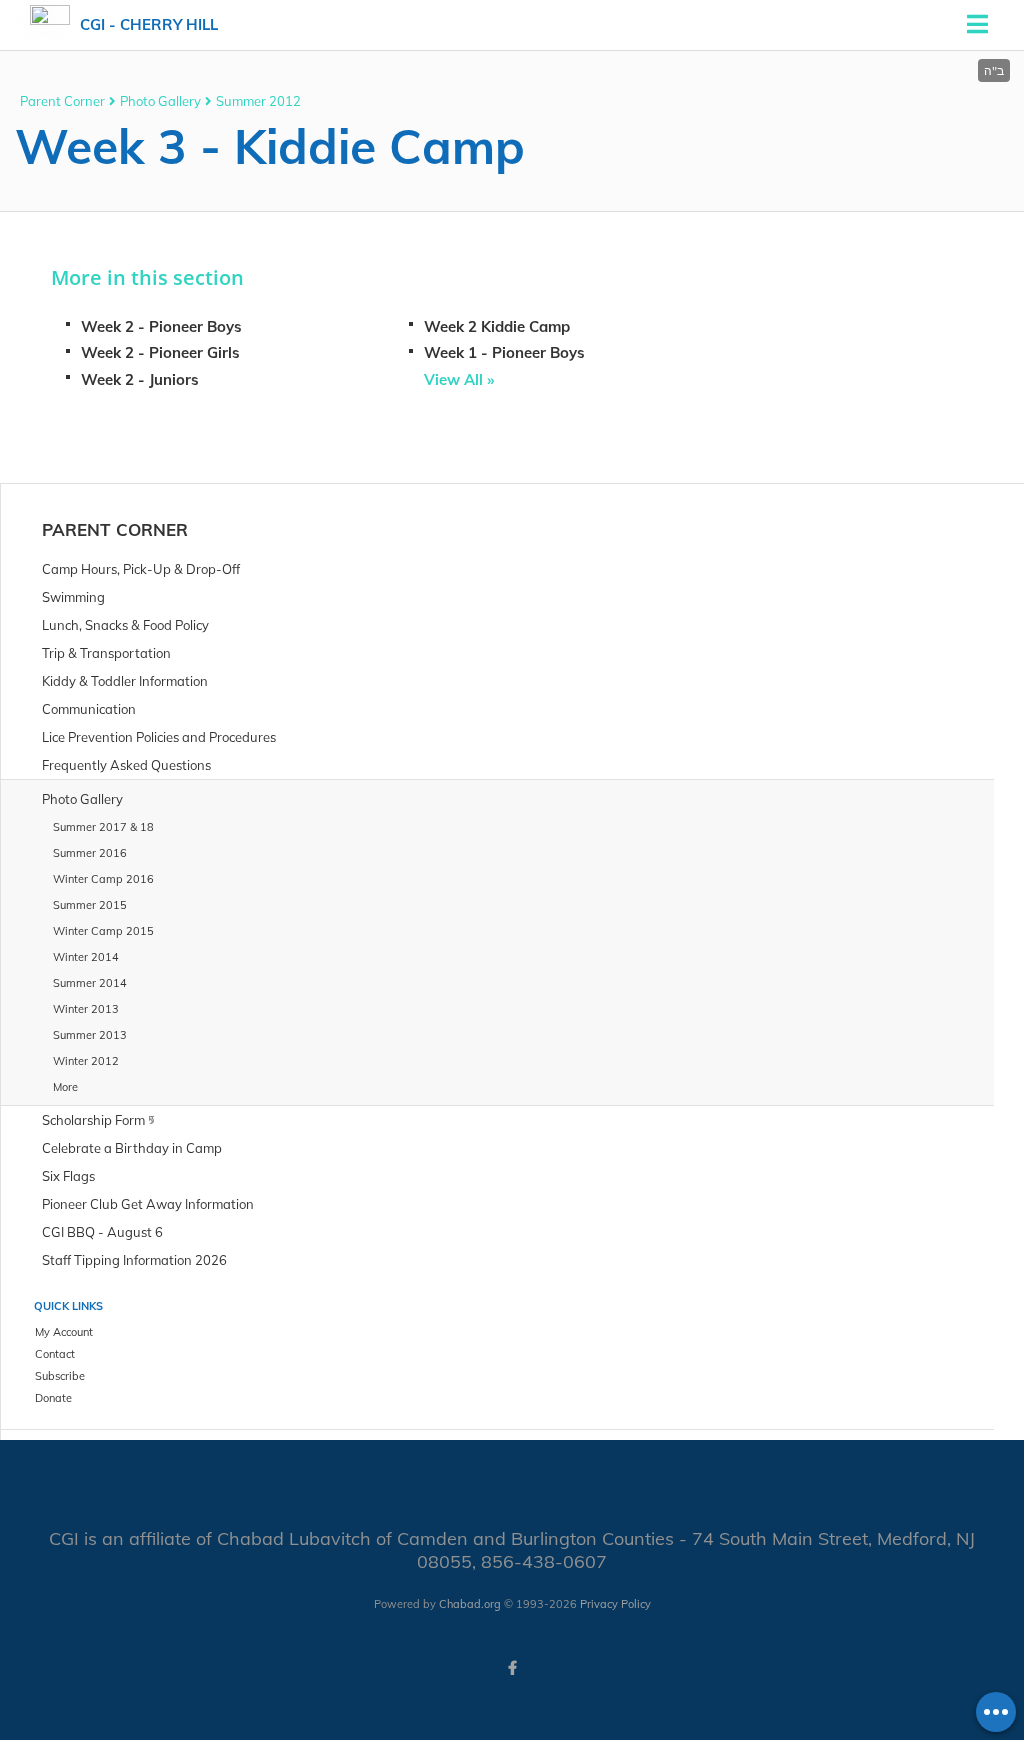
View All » (459, 379)
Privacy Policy (615, 1604)
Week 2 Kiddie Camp (497, 326)
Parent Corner (62, 101)
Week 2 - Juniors (140, 379)
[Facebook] (512, 1668)
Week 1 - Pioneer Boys (504, 352)
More (65, 1087)
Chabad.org (470, 1604)
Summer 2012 (258, 101)
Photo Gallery (160, 101)
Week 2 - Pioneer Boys (161, 326)
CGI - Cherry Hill (149, 24)
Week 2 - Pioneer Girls (160, 352)
